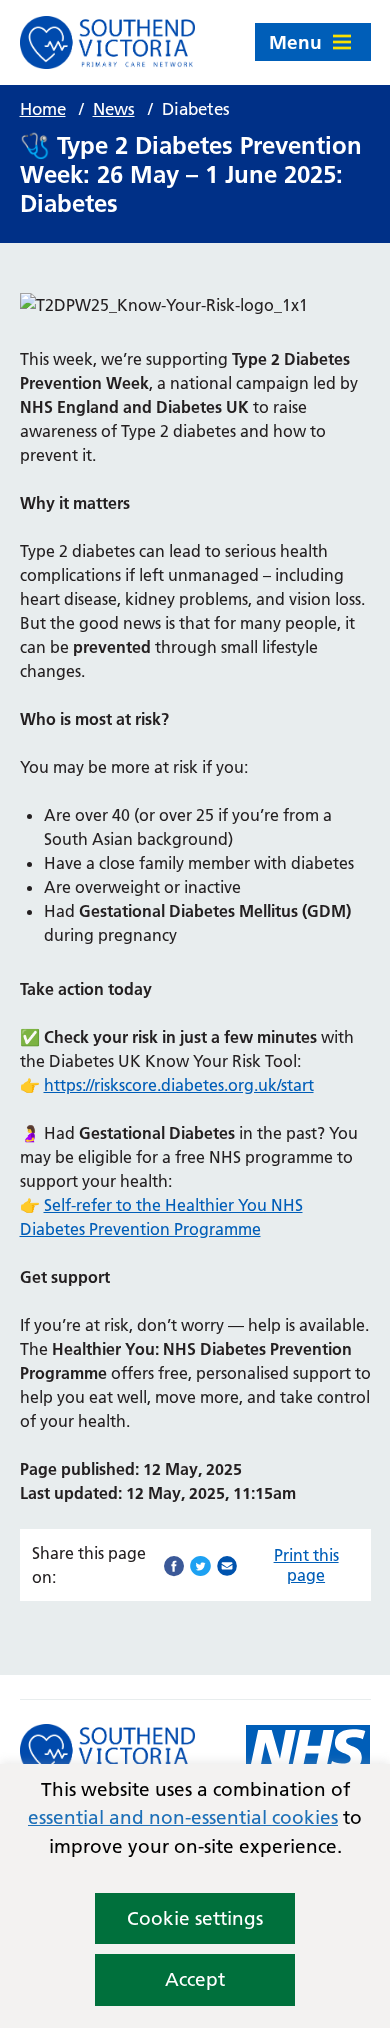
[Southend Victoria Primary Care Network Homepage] (108, 42)
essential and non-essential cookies (183, 1817)
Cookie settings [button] (195, 1918)
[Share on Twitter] (200, 1564)
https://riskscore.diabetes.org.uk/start (179, 1085)
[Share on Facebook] (174, 1564)
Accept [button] (195, 1979)
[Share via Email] (227, 1564)
